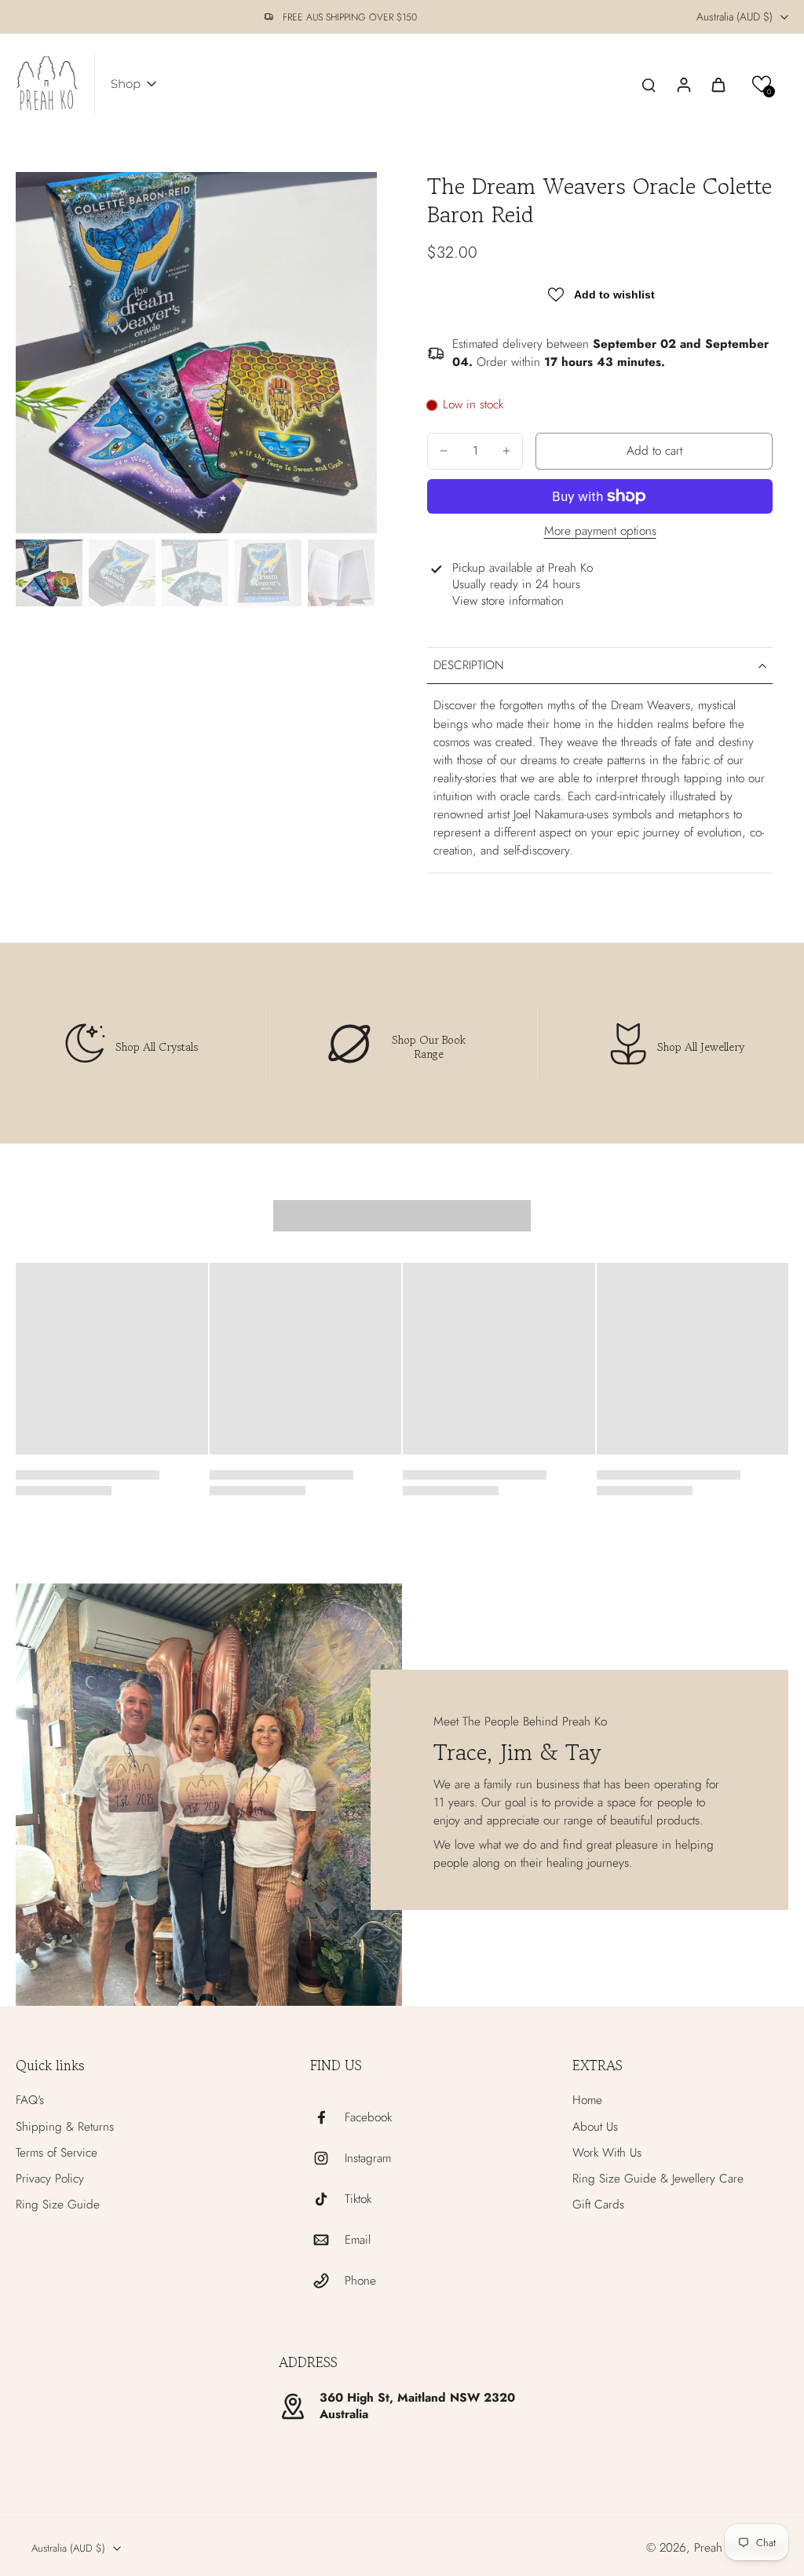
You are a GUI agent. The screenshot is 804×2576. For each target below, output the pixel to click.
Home (587, 2100)
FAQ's (30, 2100)
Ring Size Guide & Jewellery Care (658, 2179)
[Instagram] (327, 2158)
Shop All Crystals (157, 1046)
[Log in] (683, 84)
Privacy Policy (50, 2179)
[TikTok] (327, 2199)
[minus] (444, 451)
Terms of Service (57, 2153)
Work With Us (607, 2153)
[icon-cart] (718, 84)
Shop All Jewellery (701, 1046)
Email (358, 2240)
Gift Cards (598, 2205)
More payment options (600, 532)
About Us (595, 2127)
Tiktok (358, 2199)
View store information (508, 601)
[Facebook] (327, 2117)
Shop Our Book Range (429, 1046)
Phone (360, 2281)
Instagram (368, 2159)
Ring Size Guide (58, 2205)
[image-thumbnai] (49, 573)
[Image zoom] (196, 353)
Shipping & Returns (65, 2127)
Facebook (368, 2118)
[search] (649, 84)
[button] (762, 84)
